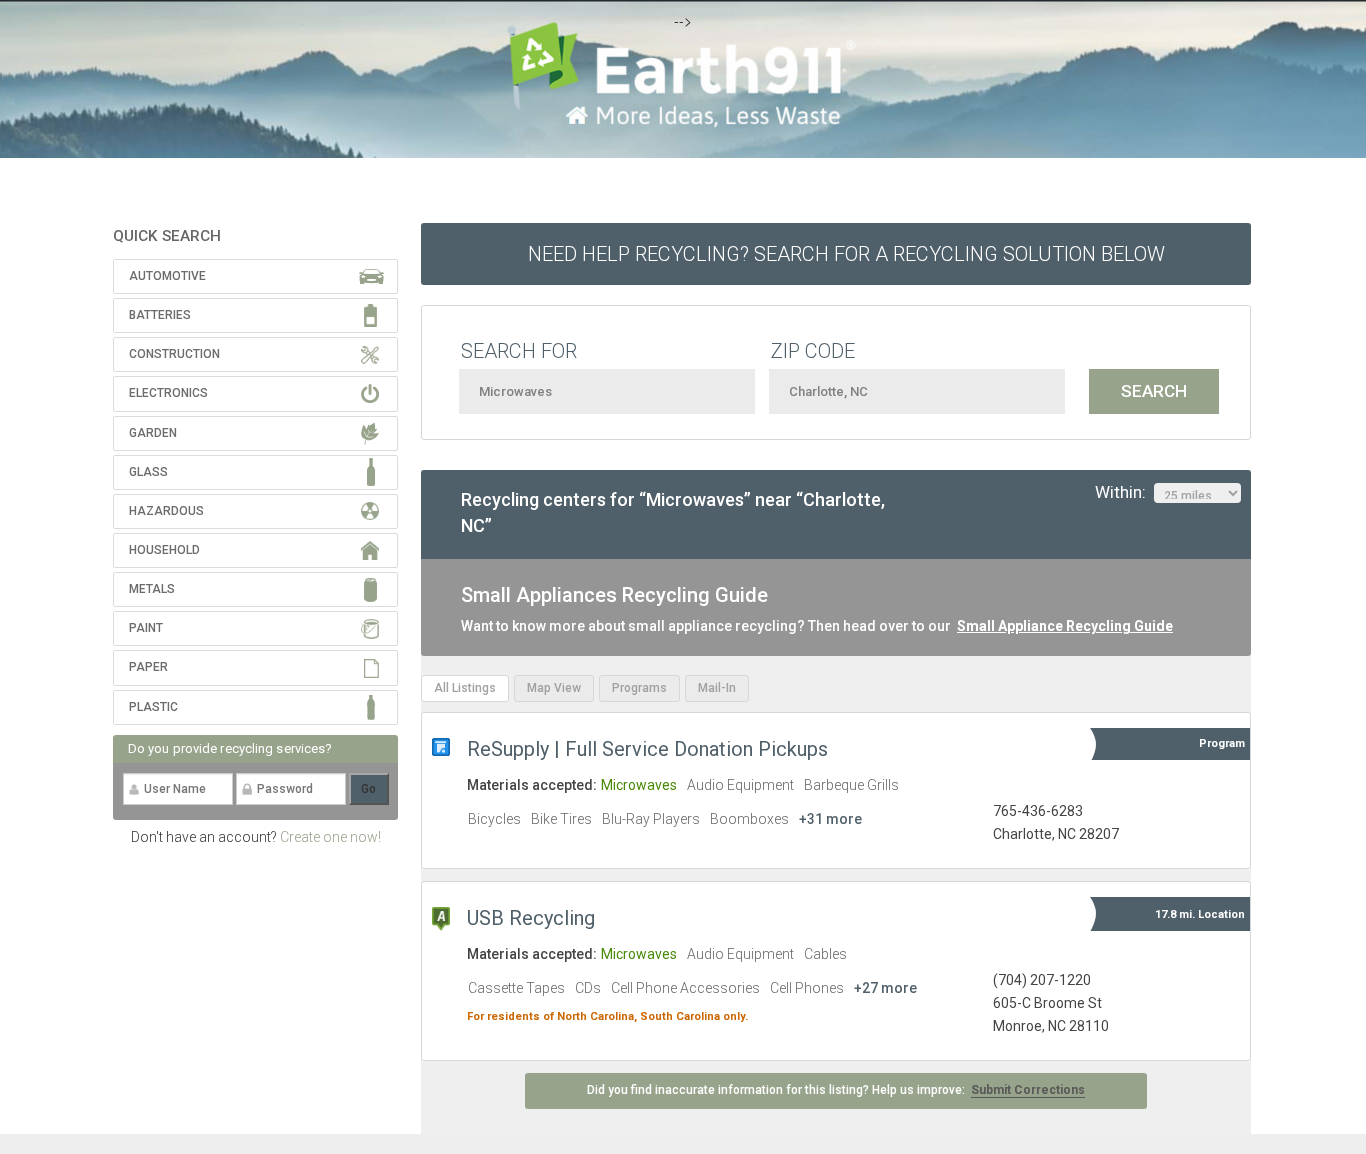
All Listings (465, 688)
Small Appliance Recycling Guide (1065, 626)
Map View (554, 688)
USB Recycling (531, 918)
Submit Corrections (1028, 1090)
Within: (1124, 492)
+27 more (885, 988)
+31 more (830, 819)
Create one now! (330, 837)
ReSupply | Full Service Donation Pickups (647, 749)
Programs (639, 688)
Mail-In (717, 688)
